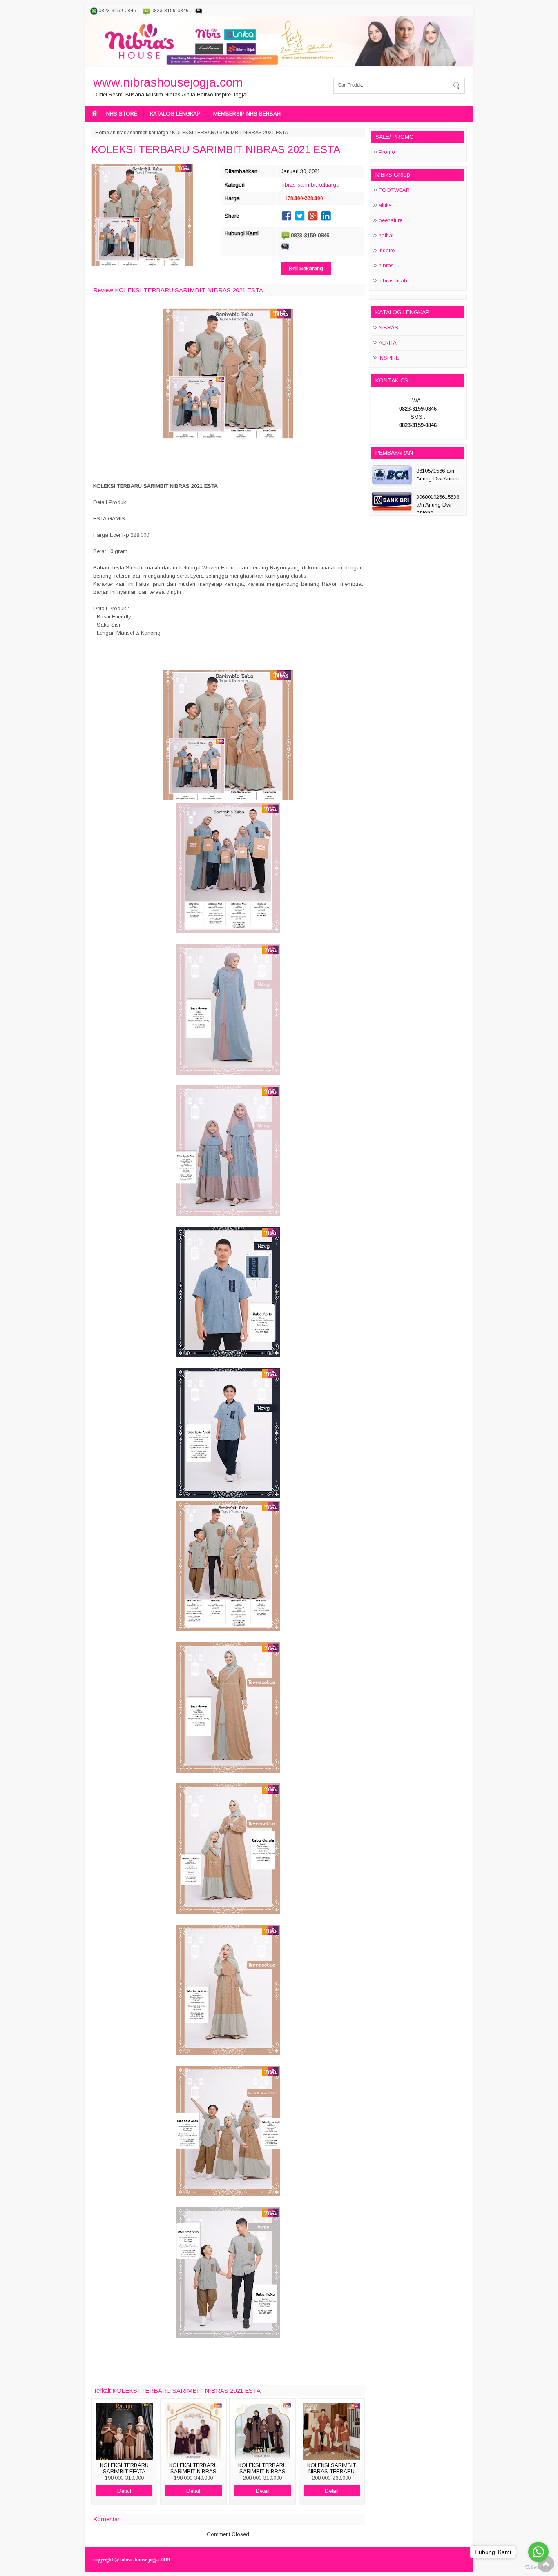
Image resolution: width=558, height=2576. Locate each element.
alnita (385, 205)
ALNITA (388, 343)
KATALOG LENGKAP (175, 114)
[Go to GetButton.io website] (538, 2568)
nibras (119, 133)
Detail (124, 2491)
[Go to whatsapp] (538, 2552)
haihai (386, 235)
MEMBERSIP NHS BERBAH (247, 114)
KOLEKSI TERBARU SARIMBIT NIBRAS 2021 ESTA (216, 149)
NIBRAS (388, 328)
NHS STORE (122, 114)
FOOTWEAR (394, 190)
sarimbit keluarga (149, 133)
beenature (391, 220)
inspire (387, 250)
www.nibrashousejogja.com (168, 82)
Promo (387, 152)
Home (102, 133)
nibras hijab (393, 281)
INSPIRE (389, 358)
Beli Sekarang (306, 268)
